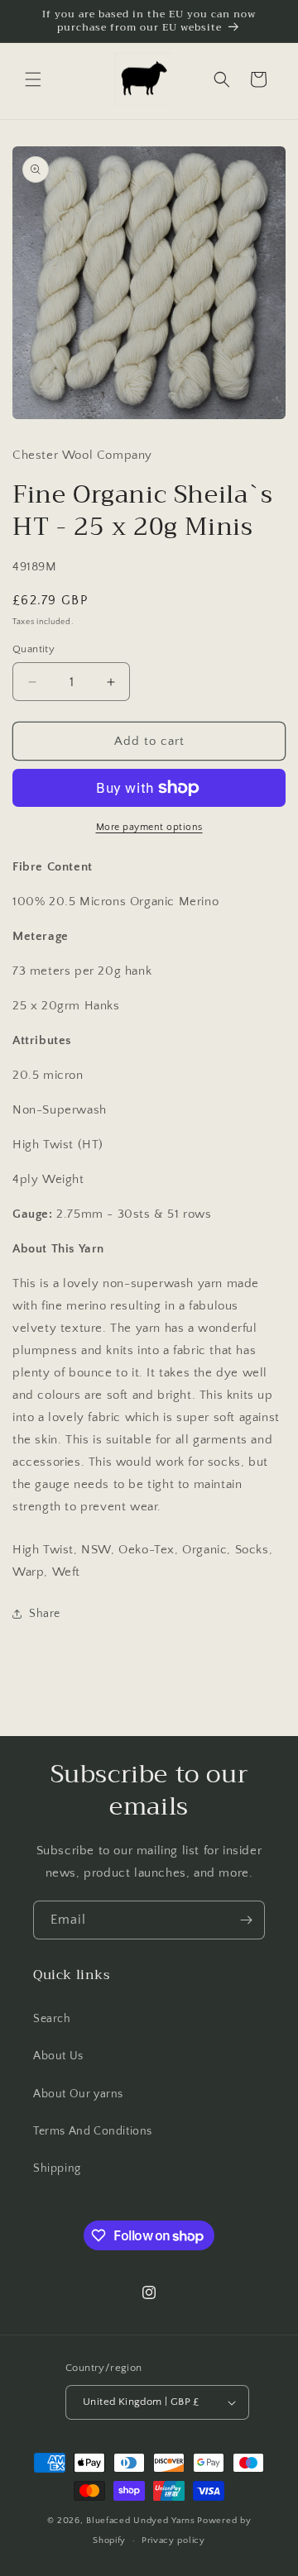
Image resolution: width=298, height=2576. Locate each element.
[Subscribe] (246, 1920)
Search (52, 2019)
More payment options (149, 827)
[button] (33, 79)
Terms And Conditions (93, 2131)
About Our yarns (78, 2094)
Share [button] (45, 1614)
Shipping (57, 2168)
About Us (58, 2056)
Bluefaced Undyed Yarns (140, 2521)
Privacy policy (173, 2540)
